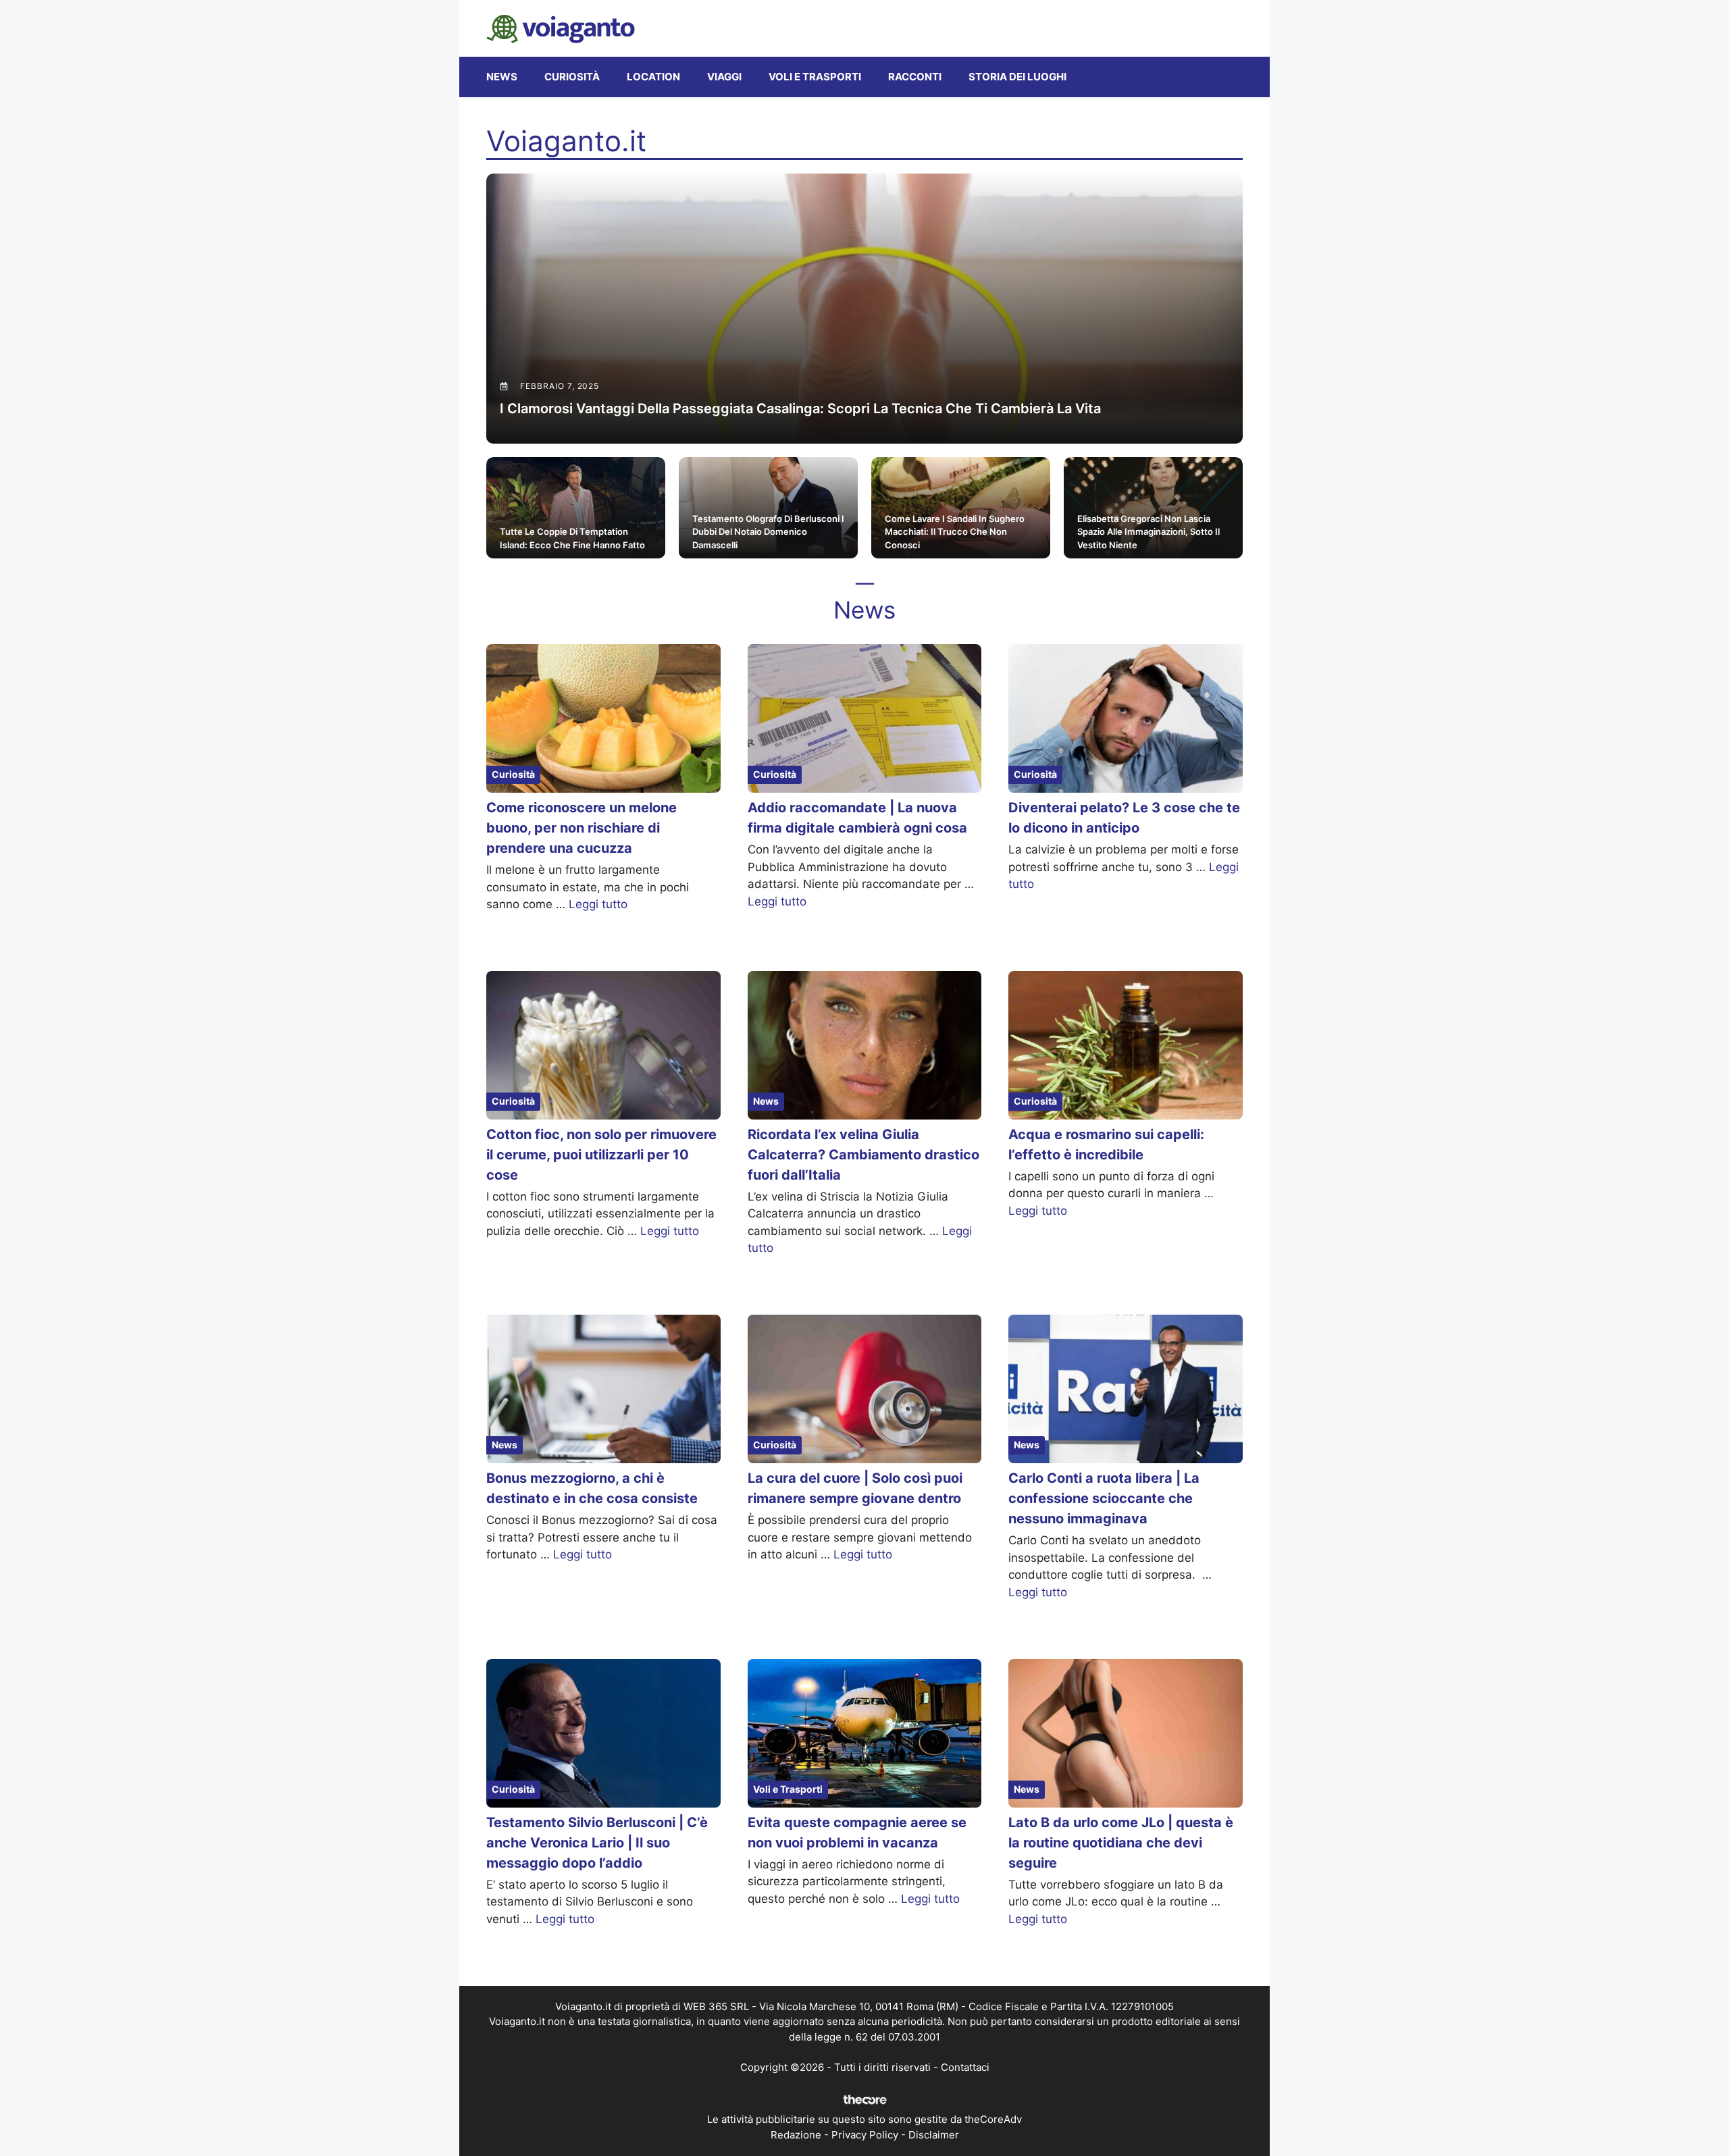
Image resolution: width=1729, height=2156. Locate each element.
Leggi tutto (598, 904)
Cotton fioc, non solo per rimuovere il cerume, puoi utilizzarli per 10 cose (601, 1155)
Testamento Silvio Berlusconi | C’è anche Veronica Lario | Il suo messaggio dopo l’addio (597, 1843)
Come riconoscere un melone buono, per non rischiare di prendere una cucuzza (582, 828)
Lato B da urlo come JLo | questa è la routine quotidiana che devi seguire (1121, 1843)
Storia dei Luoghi (1017, 77)
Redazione (796, 2135)
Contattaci (965, 2067)
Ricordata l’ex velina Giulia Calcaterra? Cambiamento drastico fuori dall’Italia (863, 1155)
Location (653, 77)
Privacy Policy (865, 2135)
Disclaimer (934, 2135)
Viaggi (724, 77)
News (502, 77)
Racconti (915, 77)
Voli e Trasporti (815, 77)
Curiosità (572, 77)
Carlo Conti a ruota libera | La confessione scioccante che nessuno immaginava (1104, 1498)
